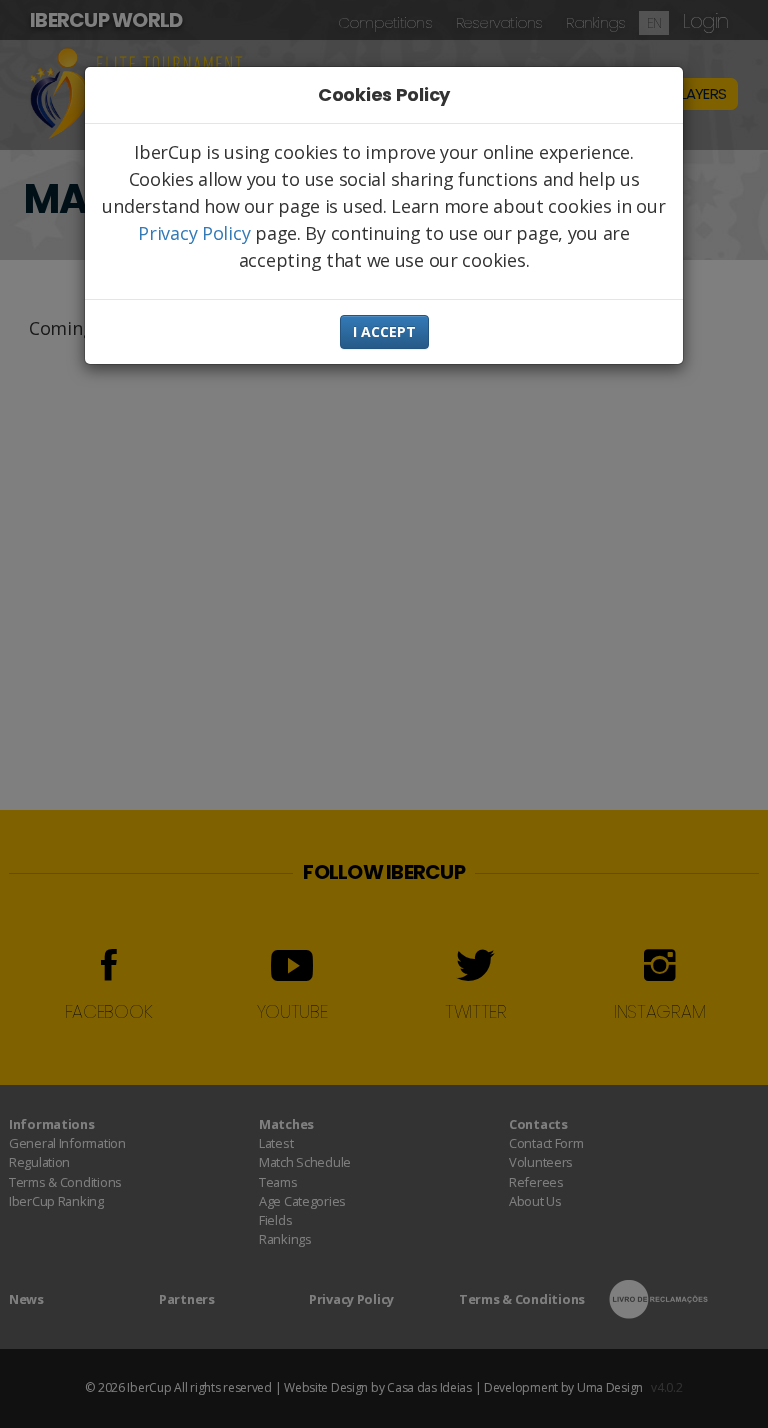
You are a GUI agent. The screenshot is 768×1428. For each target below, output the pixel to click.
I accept (384, 331)
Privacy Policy (194, 233)
